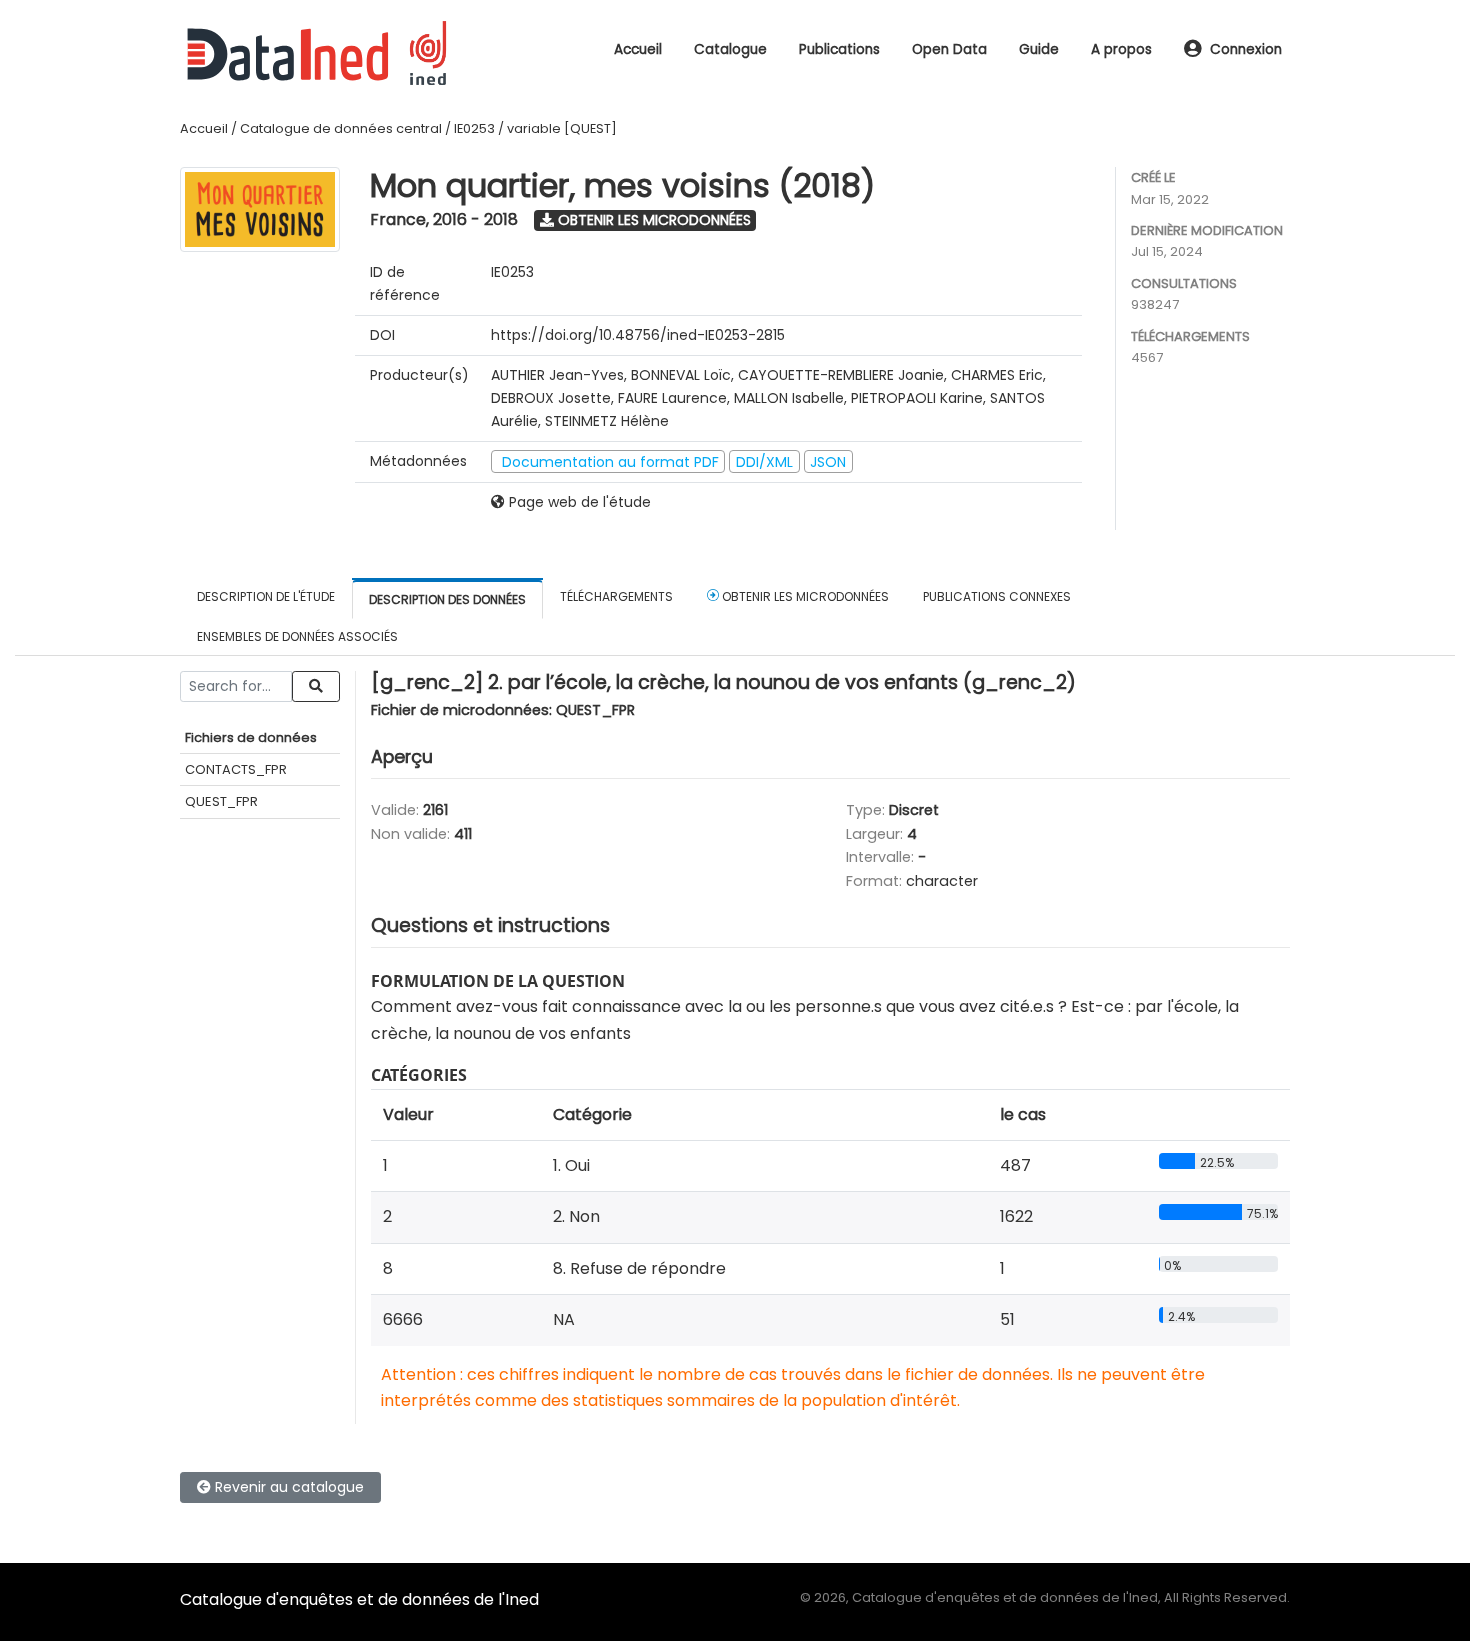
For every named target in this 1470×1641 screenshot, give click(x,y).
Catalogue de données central (341, 128)
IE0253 (474, 128)
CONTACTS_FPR (236, 769)
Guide (1039, 49)
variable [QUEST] (562, 128)
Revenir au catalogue (287, 1487)
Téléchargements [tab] (616, 596)
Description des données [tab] (447, 599)
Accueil (638, 49)
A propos (1121, 49)
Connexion (1246, 49)
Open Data (949, 49)
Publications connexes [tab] (997, 596)
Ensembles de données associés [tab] (297, 636)
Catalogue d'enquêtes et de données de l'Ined (359, 1599)
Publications (839, 49)
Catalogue (730, 49)
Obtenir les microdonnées (652, 220)
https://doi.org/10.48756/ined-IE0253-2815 (638, 335)
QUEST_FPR (221, 801)
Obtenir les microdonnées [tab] (804, 596)
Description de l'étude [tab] (266, 596)
